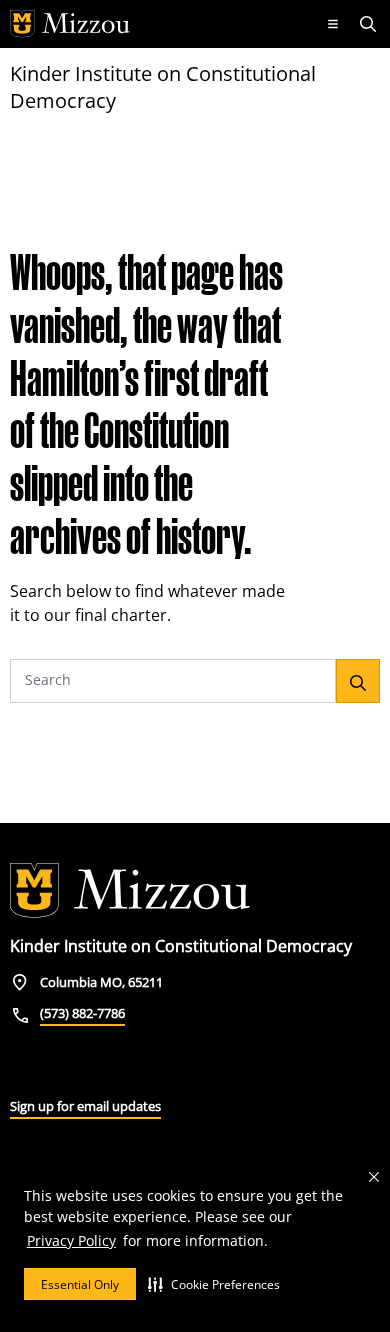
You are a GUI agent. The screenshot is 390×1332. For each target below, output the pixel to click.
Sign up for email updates (85, 1106)
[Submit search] (358, 681)
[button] (214, 1284)
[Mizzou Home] (158, 24)
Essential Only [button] (80, 1284)
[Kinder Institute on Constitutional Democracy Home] (130, 891)
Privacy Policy (71, 1240)
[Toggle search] (370, 24)
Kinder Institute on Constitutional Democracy (163, 87)
